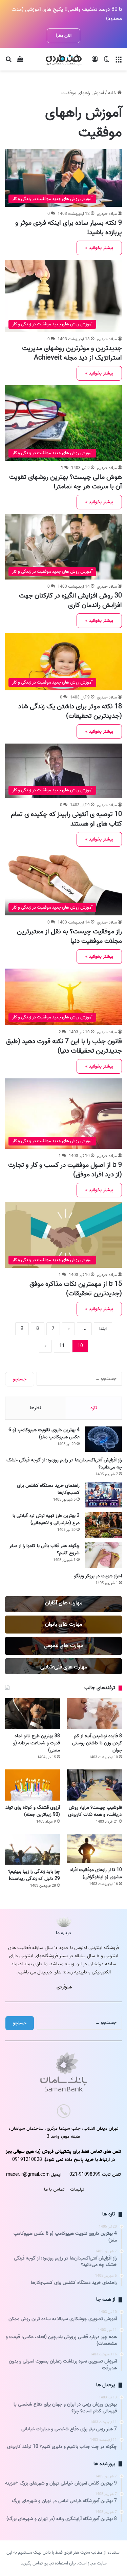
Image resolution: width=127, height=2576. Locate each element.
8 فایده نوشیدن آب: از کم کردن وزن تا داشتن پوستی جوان (97, 1743)
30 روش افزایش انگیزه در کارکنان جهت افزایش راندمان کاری (70, 601)
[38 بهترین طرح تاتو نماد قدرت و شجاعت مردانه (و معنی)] (33, 1714)
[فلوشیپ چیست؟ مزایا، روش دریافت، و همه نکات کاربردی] (94, 1785)
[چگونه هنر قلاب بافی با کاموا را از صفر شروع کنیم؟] (103, 1555)
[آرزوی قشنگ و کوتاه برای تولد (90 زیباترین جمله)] (33, 1785)
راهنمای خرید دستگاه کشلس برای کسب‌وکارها (48, 1489)
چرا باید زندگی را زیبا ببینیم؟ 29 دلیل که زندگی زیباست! (34, 1875)
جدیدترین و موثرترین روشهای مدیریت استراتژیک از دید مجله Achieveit (72, 353)
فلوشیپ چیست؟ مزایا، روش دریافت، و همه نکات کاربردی (95, 1811)
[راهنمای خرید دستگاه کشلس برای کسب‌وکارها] (103, 1495)
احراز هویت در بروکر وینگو (98, 1576)
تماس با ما (54, 2189)
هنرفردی (64, 1987)
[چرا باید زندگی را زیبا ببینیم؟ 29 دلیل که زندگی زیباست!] (33, 1849)
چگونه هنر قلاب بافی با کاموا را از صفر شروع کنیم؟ (45, 1549)
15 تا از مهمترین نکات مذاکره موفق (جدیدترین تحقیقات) (76, 1289)
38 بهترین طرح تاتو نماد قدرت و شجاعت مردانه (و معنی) (37, 1743)
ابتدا (103, 1329)
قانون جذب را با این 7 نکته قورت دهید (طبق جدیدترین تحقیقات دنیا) (64, 1046)
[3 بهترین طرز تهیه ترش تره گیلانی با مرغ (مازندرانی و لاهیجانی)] (103, 1525)
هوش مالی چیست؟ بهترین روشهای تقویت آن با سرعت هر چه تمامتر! (66, 482)
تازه (94, 1408)
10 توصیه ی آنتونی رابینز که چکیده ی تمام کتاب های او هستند (66, 819)
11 (62, 1346)
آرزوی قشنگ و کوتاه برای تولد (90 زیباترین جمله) (33, 1811)
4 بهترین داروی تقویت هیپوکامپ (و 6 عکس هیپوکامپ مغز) (44, 1434)
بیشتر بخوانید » (99, 248)
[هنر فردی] (64, 59)
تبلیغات (77, 2189)
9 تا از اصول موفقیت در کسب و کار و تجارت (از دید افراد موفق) (65, 1170)
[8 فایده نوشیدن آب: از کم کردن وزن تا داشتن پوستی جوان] (94, 1714)
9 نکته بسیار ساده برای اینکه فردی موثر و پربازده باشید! (69, 228)
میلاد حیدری (107, 214)
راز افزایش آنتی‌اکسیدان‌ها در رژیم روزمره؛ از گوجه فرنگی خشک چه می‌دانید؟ (64, 1464)
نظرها (35, 1408)
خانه (113, 93)
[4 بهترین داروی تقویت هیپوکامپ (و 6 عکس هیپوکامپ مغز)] (103, 1439)
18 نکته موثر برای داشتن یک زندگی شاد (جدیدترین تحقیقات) (70, 711)
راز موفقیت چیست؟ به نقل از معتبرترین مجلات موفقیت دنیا (69, 936)
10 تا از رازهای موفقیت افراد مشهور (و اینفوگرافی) (96, 1873)
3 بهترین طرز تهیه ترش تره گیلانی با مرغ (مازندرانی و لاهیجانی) (46, 1519)
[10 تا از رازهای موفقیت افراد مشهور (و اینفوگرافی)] (94, 1848)
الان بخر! (63, 36)
